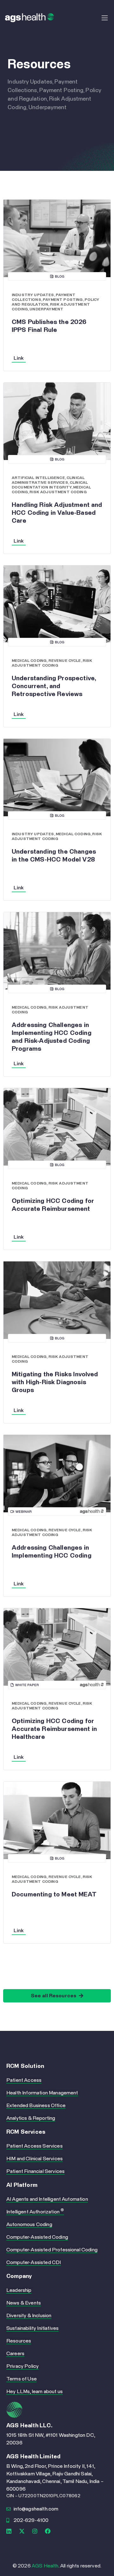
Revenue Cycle (65, 661)
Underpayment (46, 309)
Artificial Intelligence (38, 478)
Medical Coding (29, 661)
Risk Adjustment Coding (58, 492)
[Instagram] (35, 2531)
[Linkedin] (9, 2531)
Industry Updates (33, 295)
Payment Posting (63, 300)
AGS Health (45, 2566)
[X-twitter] (22, 2531)
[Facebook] (48, 2531)
